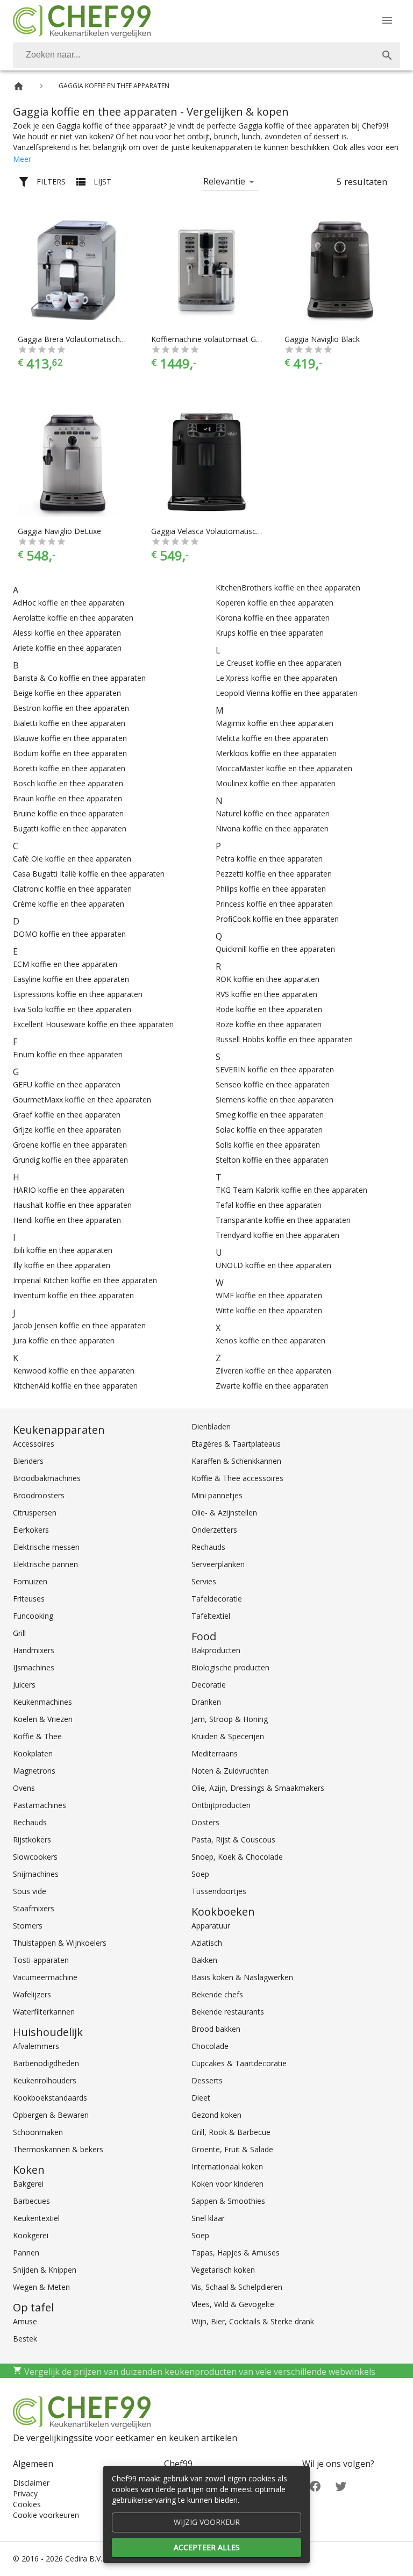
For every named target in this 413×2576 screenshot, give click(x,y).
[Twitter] (341, 2485)
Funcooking (33, 1616)
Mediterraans (215, 1753)
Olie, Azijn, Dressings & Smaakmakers (258, 1788)
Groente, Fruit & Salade (232, 2149)
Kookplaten (33, 1753)
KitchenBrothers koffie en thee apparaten (288, 588)
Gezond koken (216, 2115)
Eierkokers (31, 1530)
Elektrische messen (46, 1547)
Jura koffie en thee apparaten (64, 1340)
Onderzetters (214, 1530)
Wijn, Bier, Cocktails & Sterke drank (253, 2321)
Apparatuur (211, 1926)
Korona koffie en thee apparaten (273, 618)
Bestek (25, 2339)
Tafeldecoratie (217, 1599)
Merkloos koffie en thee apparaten (276, 753)
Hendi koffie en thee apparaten (67, 1220)
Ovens (24, 1788)
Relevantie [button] (224, 181)
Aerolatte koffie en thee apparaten (73, 618)
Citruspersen (35, 1513)
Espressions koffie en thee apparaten (78, 994)
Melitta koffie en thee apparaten (272, 738)
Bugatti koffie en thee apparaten (70, 828)
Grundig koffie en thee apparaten (70, 1160)
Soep (200, 1874)
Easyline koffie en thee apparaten (71, 979)
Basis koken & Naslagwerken (242, 1977)
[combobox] (206, 55)
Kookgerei (31, 2235)
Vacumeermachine (45, 1977)
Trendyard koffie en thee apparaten (277, 1235)
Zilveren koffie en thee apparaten (273, 1371)
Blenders (28, 1461)
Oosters (205, 1822)
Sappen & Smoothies (228, 2201)
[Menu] (387, 20)
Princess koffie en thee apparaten (274, 904)
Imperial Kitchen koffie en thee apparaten (85, 1280)
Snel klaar (208, 2218)
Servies (204, 1581)
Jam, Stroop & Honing (230, 1719)
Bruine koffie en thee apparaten (68, 813)
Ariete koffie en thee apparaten (67, 648)
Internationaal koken (227, 2166)
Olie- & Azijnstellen (224, 1513)
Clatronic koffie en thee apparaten (72, 889)
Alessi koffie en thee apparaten (67, 633)
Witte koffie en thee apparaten (269, 1310)
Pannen (26, 2253)
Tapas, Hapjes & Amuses (236, 2253)
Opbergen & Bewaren (51, 2115)
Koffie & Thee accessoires (237, 1478)
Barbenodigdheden (46, 2063)
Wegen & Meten (41, 2287)
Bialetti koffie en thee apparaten (69, 723)
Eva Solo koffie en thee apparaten (72, 1009)
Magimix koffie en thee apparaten (275, 723)
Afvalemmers (36, 2046)
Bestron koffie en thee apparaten (71, 708)
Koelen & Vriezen (43, 1719)
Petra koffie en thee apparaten (269, 859)
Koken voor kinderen (227, 2184)
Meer (22, 159)
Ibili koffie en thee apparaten (63, 1250)
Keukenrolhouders (45, 2080)
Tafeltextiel (211, 1616)
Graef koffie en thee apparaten (67, 1115)
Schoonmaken (38, 2132)
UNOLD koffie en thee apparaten (273, 1265)
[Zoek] (387, 55)
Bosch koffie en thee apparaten (68, 783)
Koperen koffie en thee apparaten (275, 603)
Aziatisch (207, 1943)
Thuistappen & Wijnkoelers (60, 1943)
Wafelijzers (32, 1994)
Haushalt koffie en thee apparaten (72, 1205)
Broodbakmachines (47, 1478)
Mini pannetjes (217, 1495)
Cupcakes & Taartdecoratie (239, 2063)
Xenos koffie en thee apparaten (270, 1340)
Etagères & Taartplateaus (236, 1444)
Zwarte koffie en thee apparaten (272, 1386)
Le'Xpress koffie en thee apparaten (276, 678)
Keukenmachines (42, 1702)
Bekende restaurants (228, 2012)
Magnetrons (34, 1771)
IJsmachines (34, 1667)
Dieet (201, 2098)
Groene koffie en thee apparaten (70, 1145)
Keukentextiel (36, 2218)
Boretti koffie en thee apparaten (69, 768)
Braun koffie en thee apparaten (67, 798)
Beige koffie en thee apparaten (67, 693)
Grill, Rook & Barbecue (231, 2132)
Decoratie (209, 1685)
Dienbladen (211, 1426)
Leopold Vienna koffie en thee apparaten (287, 693)
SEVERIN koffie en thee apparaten (275, 1069)
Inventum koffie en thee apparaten (73, 1295)
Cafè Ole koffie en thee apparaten (72, 859)
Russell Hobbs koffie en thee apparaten (284, 1039)
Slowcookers (35, 1857)
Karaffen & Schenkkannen (236, 1461)
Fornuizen (30, 1581)
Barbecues (31, 2201)
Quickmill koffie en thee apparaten (275, 949)
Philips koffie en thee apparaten (271, 889)
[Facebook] (315, 2485)
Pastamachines (40, 1805)
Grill (19, 1633)
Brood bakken (216, 2029)
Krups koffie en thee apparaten (270, 633)
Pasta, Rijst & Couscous (233, 1840)
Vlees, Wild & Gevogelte (233, 2304)
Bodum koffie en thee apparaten (70, 753)
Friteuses (29, 1599)
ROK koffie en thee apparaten (268, 979)
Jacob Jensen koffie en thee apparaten (79, 1325)
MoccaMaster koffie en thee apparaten (284, 768)
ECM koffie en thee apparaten (65, 964)
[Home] (19, 86)
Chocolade (210, 2046)
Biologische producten (230, 1667)
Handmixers (34, 1650)
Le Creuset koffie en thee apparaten (279, 663)
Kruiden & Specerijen (228, 1736)
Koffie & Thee (37, 1736)
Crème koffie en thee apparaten (69, 904)
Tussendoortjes (219, 1891)
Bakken (204, 1960)
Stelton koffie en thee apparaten (272, 1160)
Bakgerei (28, 2184)
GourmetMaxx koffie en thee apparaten (82, 1100)
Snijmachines (36, 1874)
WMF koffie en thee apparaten (269, 1295)
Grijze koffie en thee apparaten (67, 1130)
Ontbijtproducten (221, 1805)
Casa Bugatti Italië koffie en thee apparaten (89, 874)
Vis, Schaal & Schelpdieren (237, 2287)
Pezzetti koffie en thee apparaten (274, 874)
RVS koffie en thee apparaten (266, 994)
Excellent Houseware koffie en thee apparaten (93, 1024)
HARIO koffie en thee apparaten (69, 1190)
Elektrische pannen (45, 1564)
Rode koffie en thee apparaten (269, 1009)
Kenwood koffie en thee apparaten (74, 1371)
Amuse (25, 2321)
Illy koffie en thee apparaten (62, 1265)
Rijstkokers (32, 1840)
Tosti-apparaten (41, 1960)
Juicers (24, 1685)
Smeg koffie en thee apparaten (270, 1115)
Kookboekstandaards (50, 2098)
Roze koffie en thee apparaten (269, 1024)
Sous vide (30, 1891)
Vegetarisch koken (223, 2270)
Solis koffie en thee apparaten (268, 1145)
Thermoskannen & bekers (58, 2149)
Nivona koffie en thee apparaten (272, 828)
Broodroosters (39, 1495)
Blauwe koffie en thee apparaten (70, 738)
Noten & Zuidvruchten (230, 1771)
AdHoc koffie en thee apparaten (69, 603)
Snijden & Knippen (45, 2270)
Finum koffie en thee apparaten (68, 1054)
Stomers (28, 1926)
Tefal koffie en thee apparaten (269, 1205)
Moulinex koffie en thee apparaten (276, 783)
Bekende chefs (217, 1994)
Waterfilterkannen (44, 2012)
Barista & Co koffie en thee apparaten (79, 678)
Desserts (207, 2080)
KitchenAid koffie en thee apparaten (75, 1386)
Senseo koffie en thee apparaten (273, 1084)
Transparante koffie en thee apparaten (283, 1220)
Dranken (206, 1702)
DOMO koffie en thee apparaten (69, 934)
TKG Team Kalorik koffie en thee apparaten (291, 1190)
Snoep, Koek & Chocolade (237, 1857)
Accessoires (34, 1444)
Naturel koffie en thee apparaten (273, 813)
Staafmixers (34, 1908)
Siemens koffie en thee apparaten (275, 1100)
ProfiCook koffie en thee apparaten (277, 919)
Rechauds (30, 1822)
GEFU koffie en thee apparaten (67, 1084)
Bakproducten (216, 1650)
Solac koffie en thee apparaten (269, 1130)
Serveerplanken (218, 1564)
